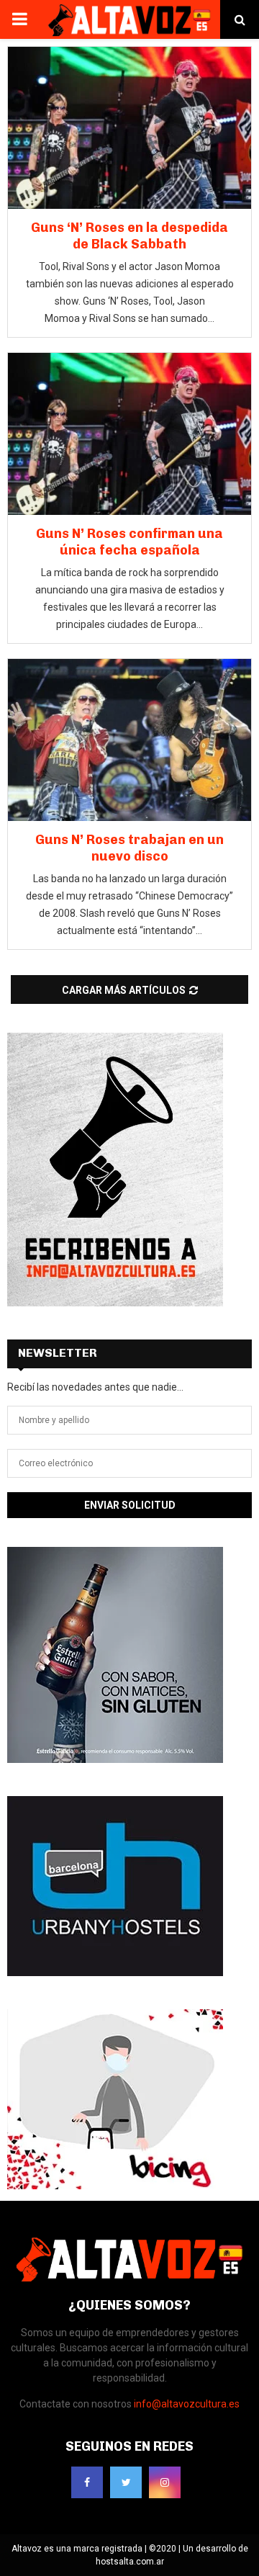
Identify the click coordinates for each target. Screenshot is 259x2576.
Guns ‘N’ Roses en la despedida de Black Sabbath (129, 236)
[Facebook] (87, 2482)
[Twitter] (126, 2482)
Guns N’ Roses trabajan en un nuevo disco (129, 848)
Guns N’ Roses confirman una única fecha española (129, 542)
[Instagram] (165, 2482)
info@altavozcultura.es (187, 2404)
